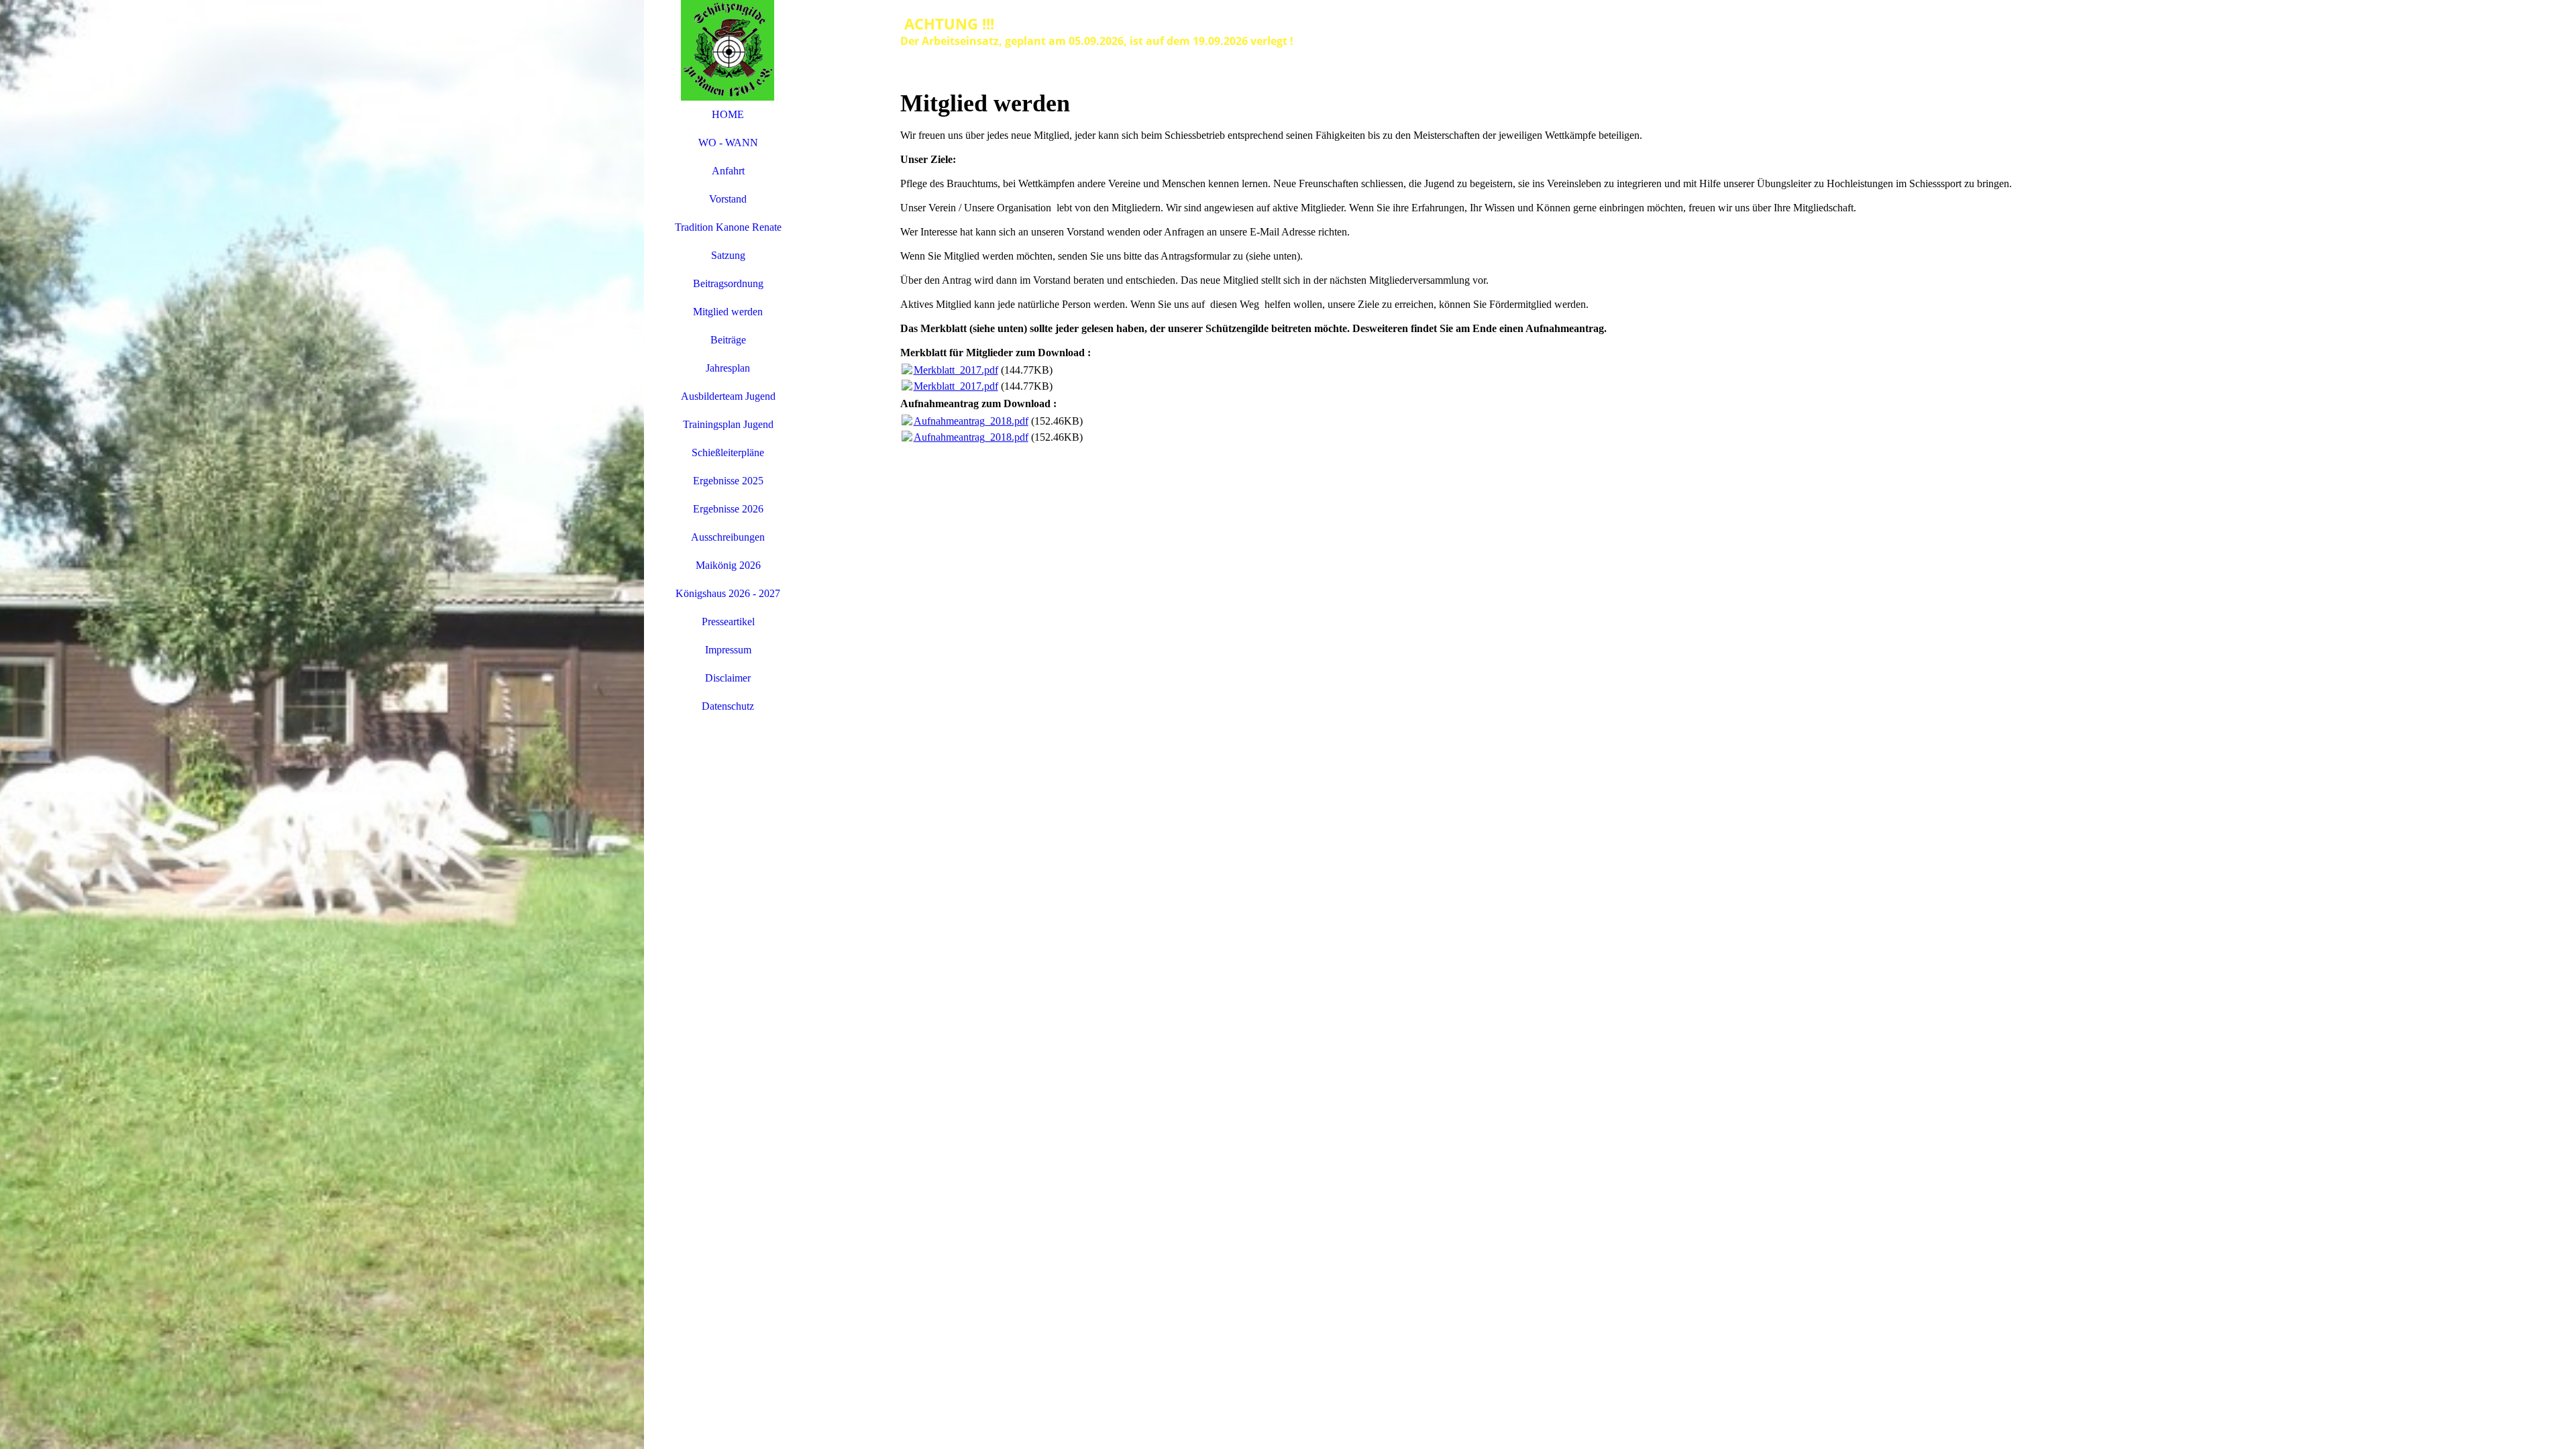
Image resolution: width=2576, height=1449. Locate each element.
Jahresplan (728, 368)
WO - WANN (728, 143)
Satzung (728, 255)
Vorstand (728, 199)
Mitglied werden (728, 312)
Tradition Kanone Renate (728, 227)
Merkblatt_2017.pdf (956, 370)
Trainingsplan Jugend (728, 424)
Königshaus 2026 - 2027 (728, 593)
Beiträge (728, 340)
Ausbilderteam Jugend (728, 396)
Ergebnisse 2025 (728, 481)
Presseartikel (728, 622)
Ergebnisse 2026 (728, 509)
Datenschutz (728, 706)
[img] (322, 724)
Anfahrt (728, 171)
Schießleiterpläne (728, 452)
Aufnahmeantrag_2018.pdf (971, 421)
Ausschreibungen (728, 537)
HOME (728, 114)
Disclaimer (728, 678)
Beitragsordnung (728, 283)
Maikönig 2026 (728, 565)
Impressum (728, 650)
